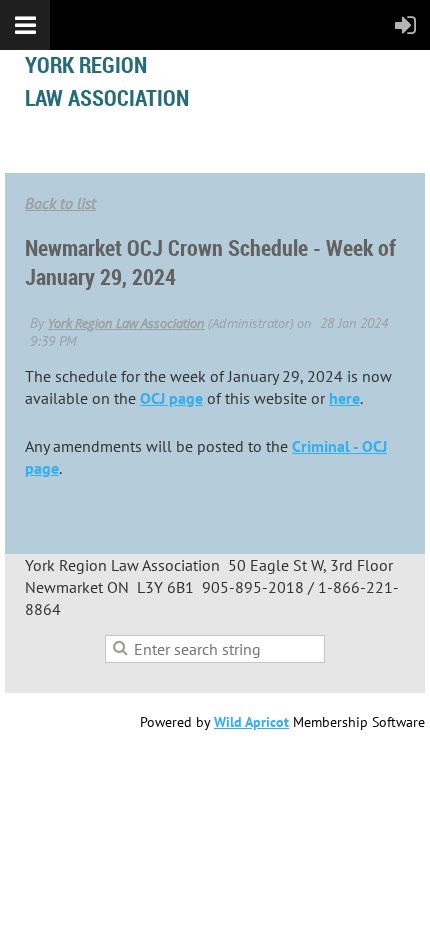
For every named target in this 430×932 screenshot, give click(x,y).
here (344, 398)
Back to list (60, 203)
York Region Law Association (126, 323)
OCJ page (171, 398)
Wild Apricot (251, 722)
